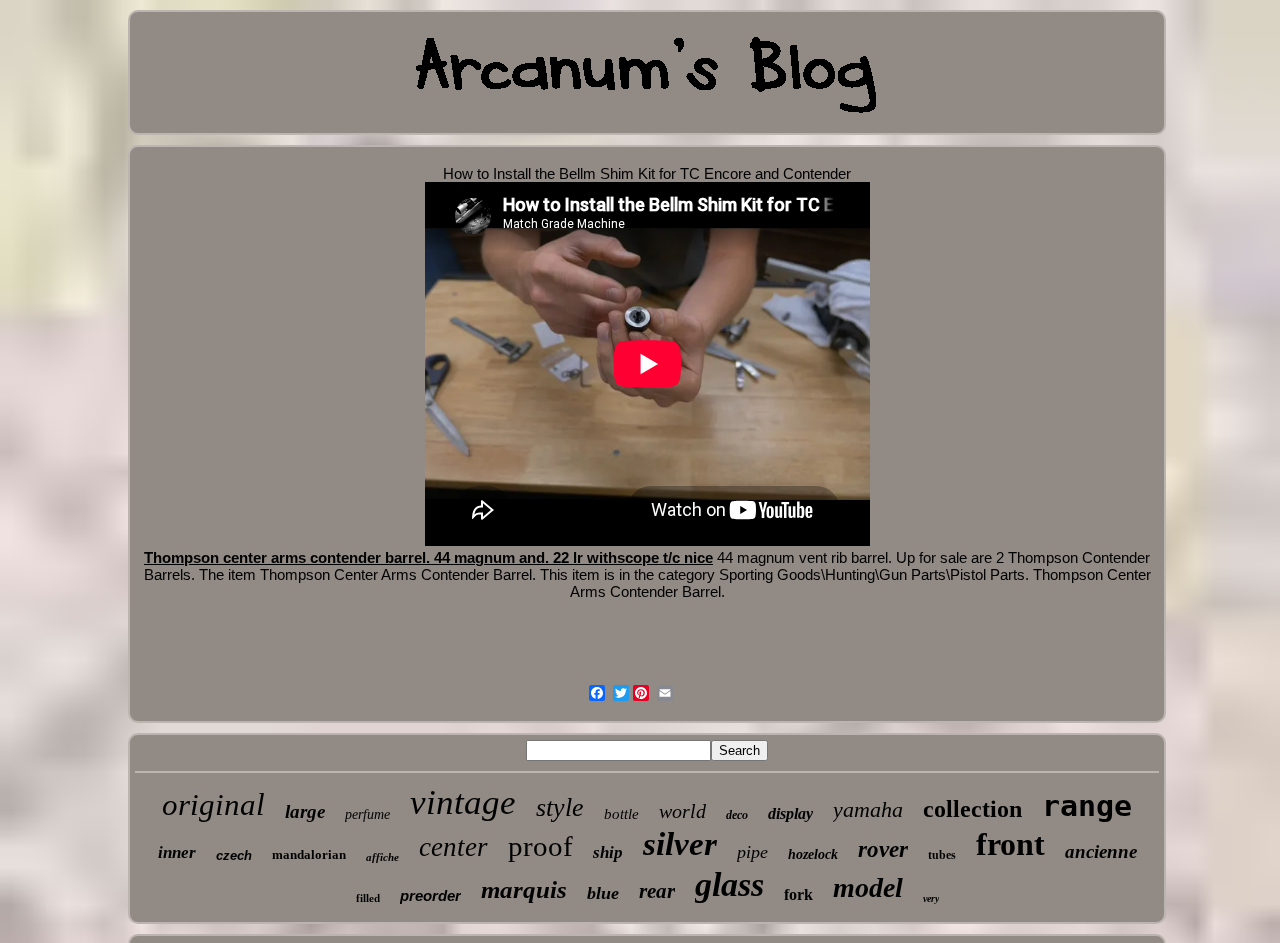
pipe (752, 852)
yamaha (868, 809)
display (790, 813)
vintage (463, 802)
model (868, 887)
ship (608, 852)
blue (603, 893)
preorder (430, 895)
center (453, 847)
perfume (367, 814)
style (560, 807)
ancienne (1101, 851)
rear (657, 891)
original (213, 804)
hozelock (813, 854)
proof (540, 846)
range (1087, 805)
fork (798, 894)
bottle (621, 814)
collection (972, 809)
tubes (942, 855)
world (682, 811)
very (931, 898)
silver (680, 844)
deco (737, 815)
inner (177, 852)
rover (883, 849)
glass (729, 884)
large (305, 811)
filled (368, 898)
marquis (524, 889)
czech (234, 855)
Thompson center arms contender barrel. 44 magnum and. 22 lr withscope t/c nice (428, 557)
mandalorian (309, 854)
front (1010, 844)
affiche (382, 857)
